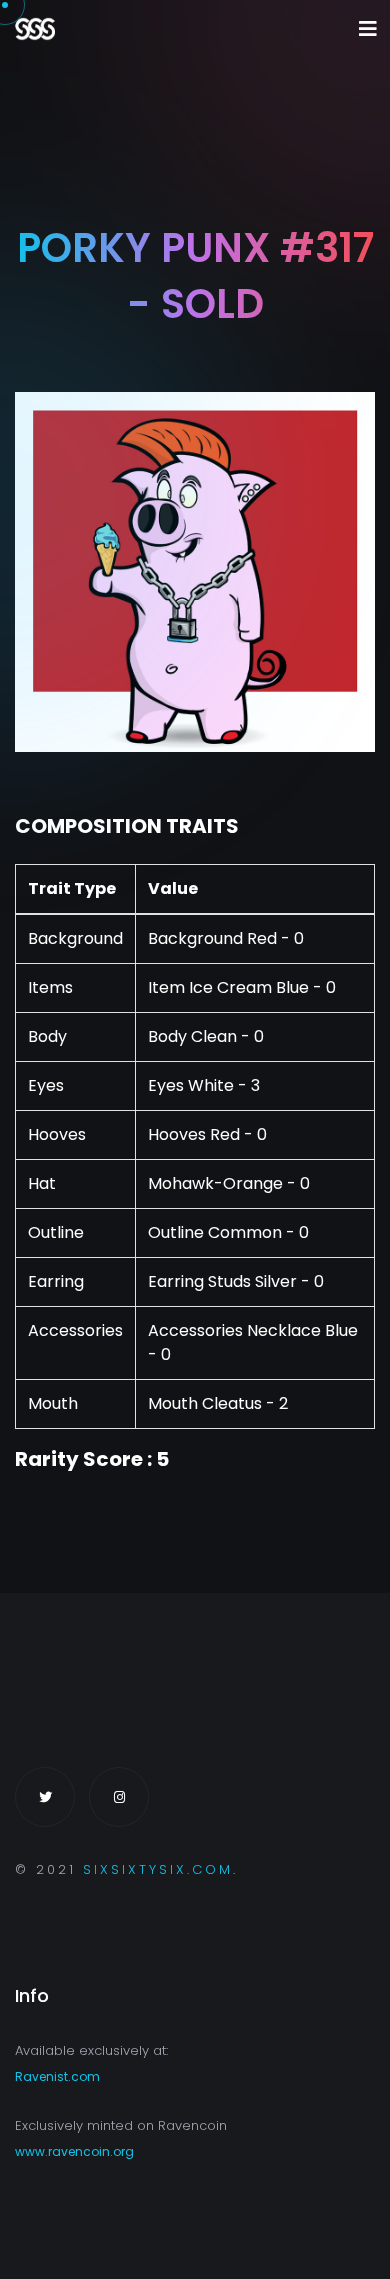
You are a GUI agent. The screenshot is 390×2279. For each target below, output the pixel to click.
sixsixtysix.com (158, 1869)
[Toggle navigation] (368, 29)
